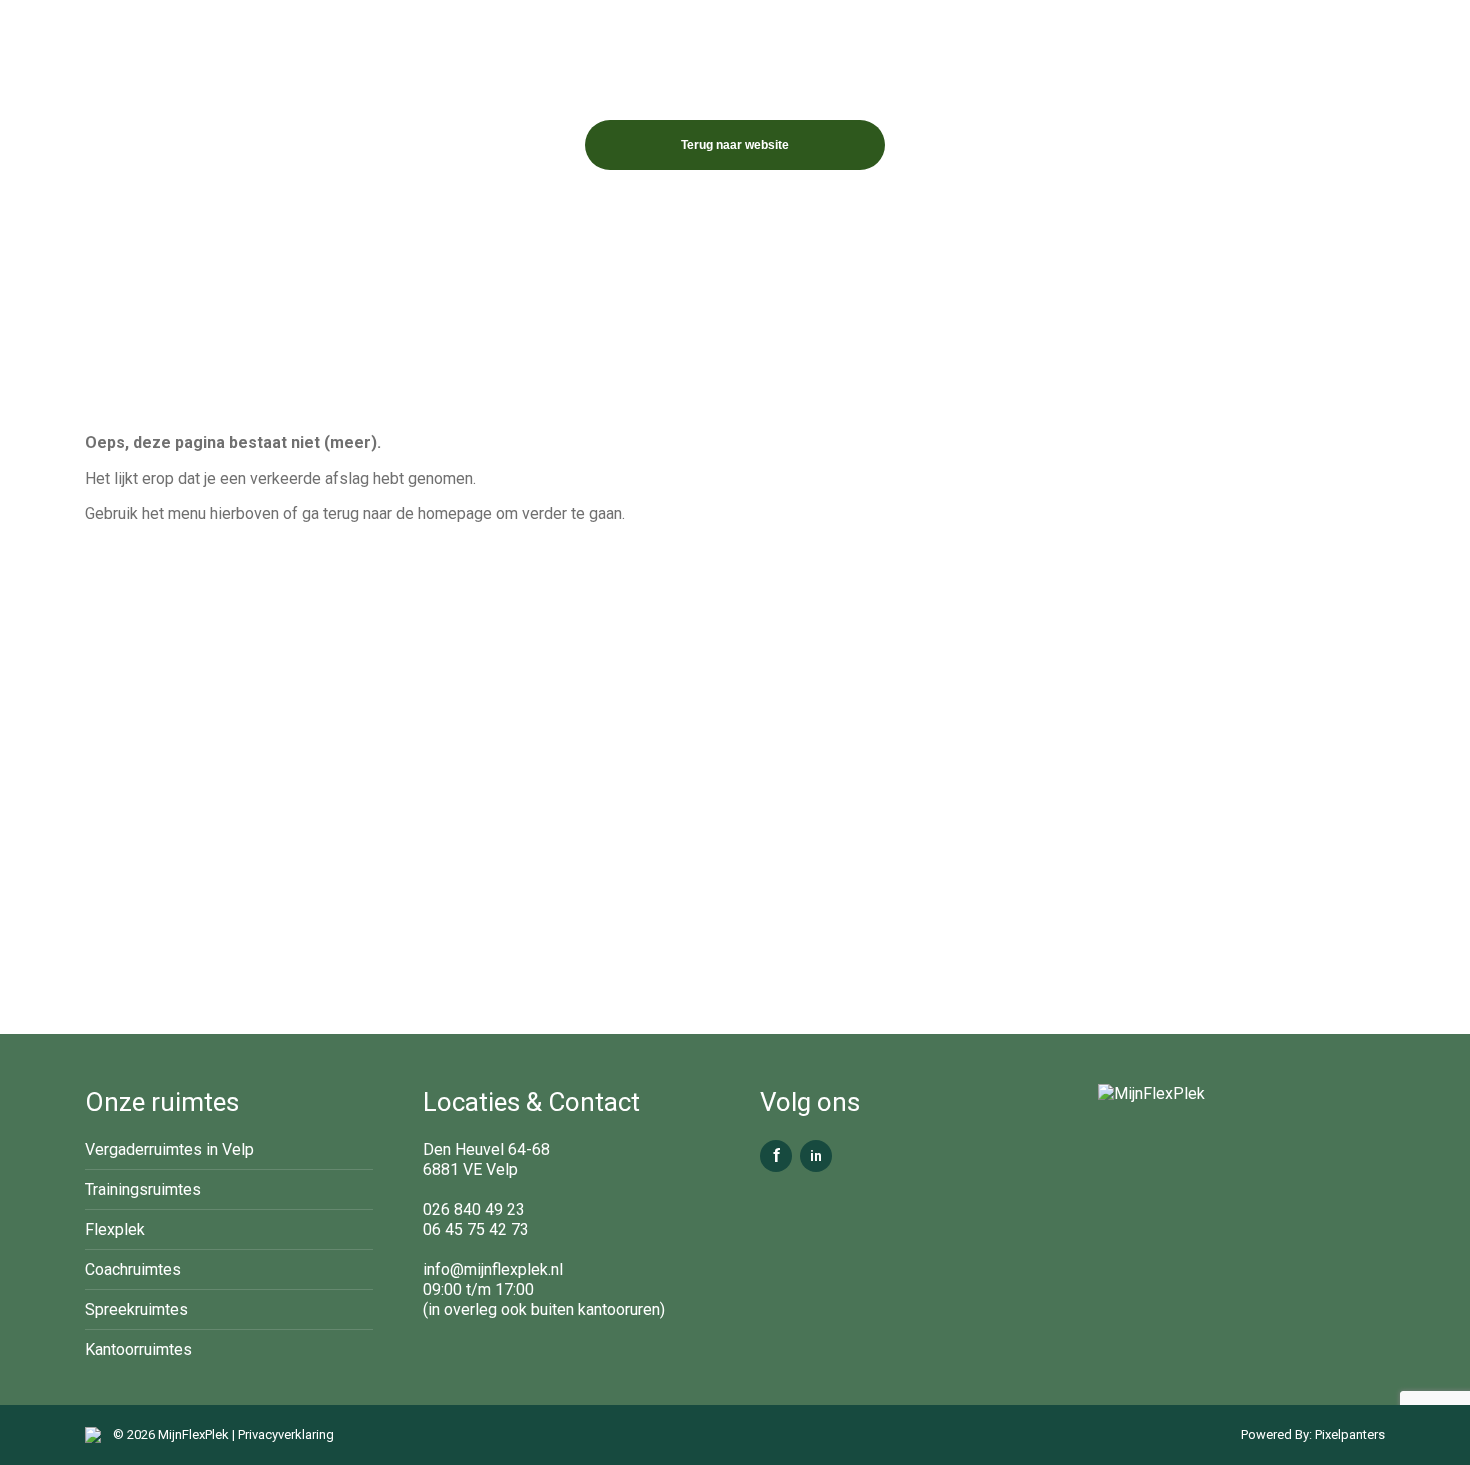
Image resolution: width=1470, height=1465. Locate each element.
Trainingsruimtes (143, 1189)
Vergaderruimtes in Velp (169, 1149)
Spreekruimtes (136, 1309)
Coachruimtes (133, 1269)
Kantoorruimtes (138, 1349)
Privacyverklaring (286, 1434)
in (816, 1156)
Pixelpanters (1348, 1434)
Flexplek (115, 1229)
